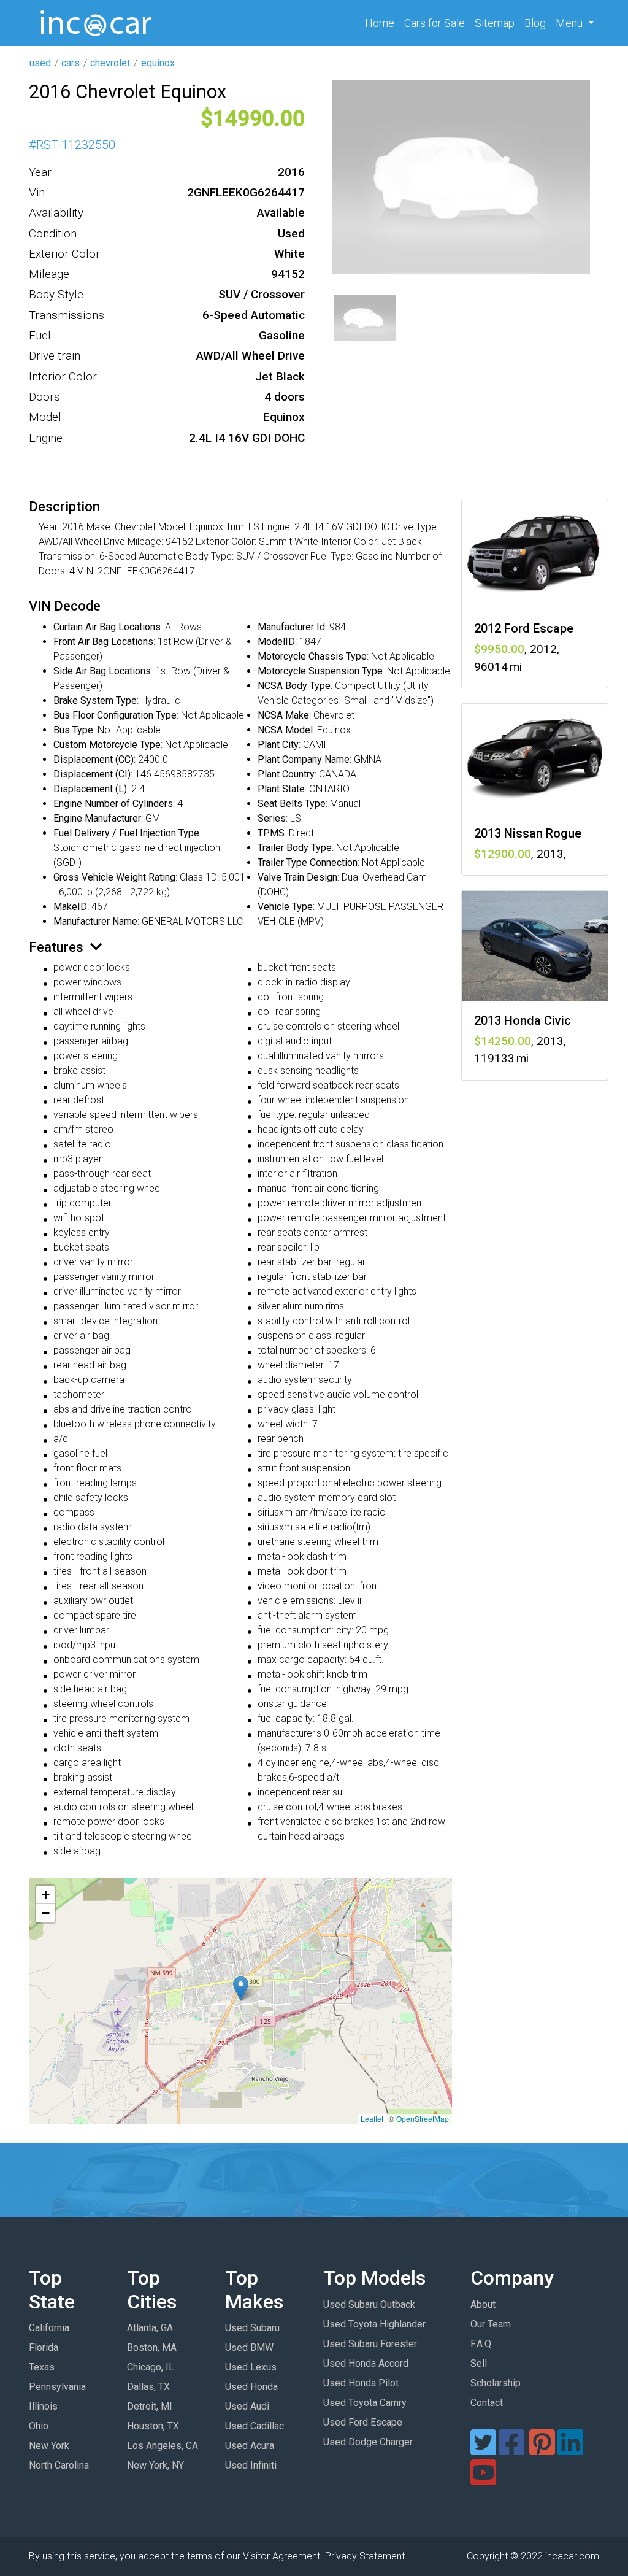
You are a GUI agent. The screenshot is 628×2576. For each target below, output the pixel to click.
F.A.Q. (482, 2344)
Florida (44, 2347)
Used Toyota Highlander (374, 2324)
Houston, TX (153, 2426)
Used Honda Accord (366, 2363)
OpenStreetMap (423, 2119)
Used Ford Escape (363, 2422)
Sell (479, 2363)
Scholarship (496, 2383)
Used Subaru (252, 2328)
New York (49, 2446)
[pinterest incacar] (542, 2450)
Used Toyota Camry (365, 2403)
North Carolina (59, 2465)
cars (71, 63)
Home (382, 23)
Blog (535, 23)
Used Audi (247, 2406)
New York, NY (155, 2465)
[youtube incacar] (483, 2480)
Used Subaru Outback (369, 2304)
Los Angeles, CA (163, 2446)
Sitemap (495, 23)
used (40, 63)
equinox (158, 63)
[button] (241, 1988)
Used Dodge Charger (368, 2442)
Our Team (491, 2324)
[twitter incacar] (483, 2450)
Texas (42, 2367)
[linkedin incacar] (570, 2450)
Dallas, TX (148, 2387)
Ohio (39, 2426)
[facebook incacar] (511, 2450)
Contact (487, 2403)
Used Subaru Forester (370, 2344)
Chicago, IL (151, 2367)
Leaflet (372, 2119)
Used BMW (249, 2347)
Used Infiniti (251, 2465)
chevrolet (110, 63)
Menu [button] (570, 23)
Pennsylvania (57, 2387)
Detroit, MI (150, 2406)
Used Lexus (251, 2367)
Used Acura (250, 2446)
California (49, 2328)
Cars (435, 23)
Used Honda (251, 2387)
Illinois (43, 2406)
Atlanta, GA (150, 2328)
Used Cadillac (255, 2426)
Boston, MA (152, 2347)
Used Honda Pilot (361, 2383)
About (483, 2304)
